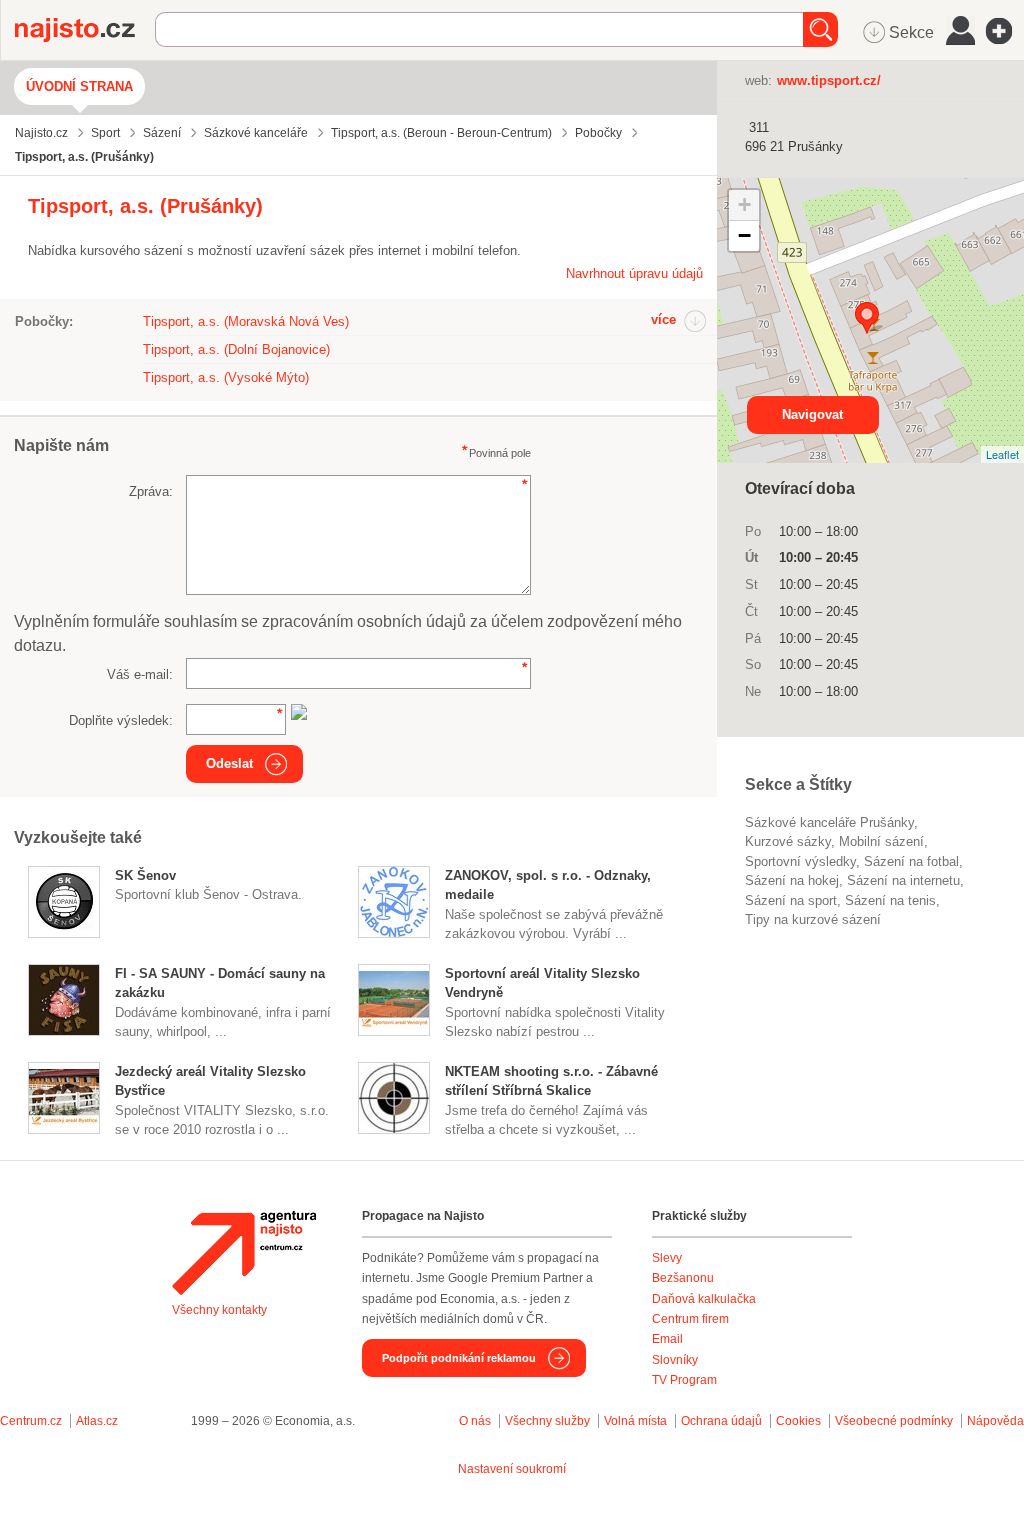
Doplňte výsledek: (121, 720)
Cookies (798, 1421)
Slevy (667, 1258)
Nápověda (995, 1421)
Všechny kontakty (219, 1310)
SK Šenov (145, 875)
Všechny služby (549, 1421)
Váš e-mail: (140, 674)
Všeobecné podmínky (894, 1421)
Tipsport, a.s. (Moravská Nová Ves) (246, 321)
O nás (475, 1421)
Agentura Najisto (244, 1253)
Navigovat (812, 414)
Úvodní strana (79, 86)
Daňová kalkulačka (704, 1299)
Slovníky (675, 1360)
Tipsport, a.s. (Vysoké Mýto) (226, 377)
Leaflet (1002, 454)
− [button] (744, 235)
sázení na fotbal (911, 861)
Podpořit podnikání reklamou (459, 1358)
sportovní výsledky (800, 861)
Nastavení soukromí (512, 1469)
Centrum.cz (31, 1421)
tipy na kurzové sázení (813, 919)
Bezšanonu (683, 1278)
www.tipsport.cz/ (829, 80)
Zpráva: (151, 491)
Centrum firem (690, 1319)
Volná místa (635, 1421)
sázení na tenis (890, 900)
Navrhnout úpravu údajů (634, 273)
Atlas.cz (97, 1421)
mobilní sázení (881, 841)
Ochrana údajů (721, 1421)
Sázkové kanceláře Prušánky (829, 822)
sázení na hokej (792, 880)
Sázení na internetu (903, 880)
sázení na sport (791, 900)
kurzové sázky (788, 841)
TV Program (684, 1380)
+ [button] (744, 204)
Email (667, 1339)
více (663, 319)
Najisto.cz (85, 30)
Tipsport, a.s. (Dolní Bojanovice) (236, 349)
